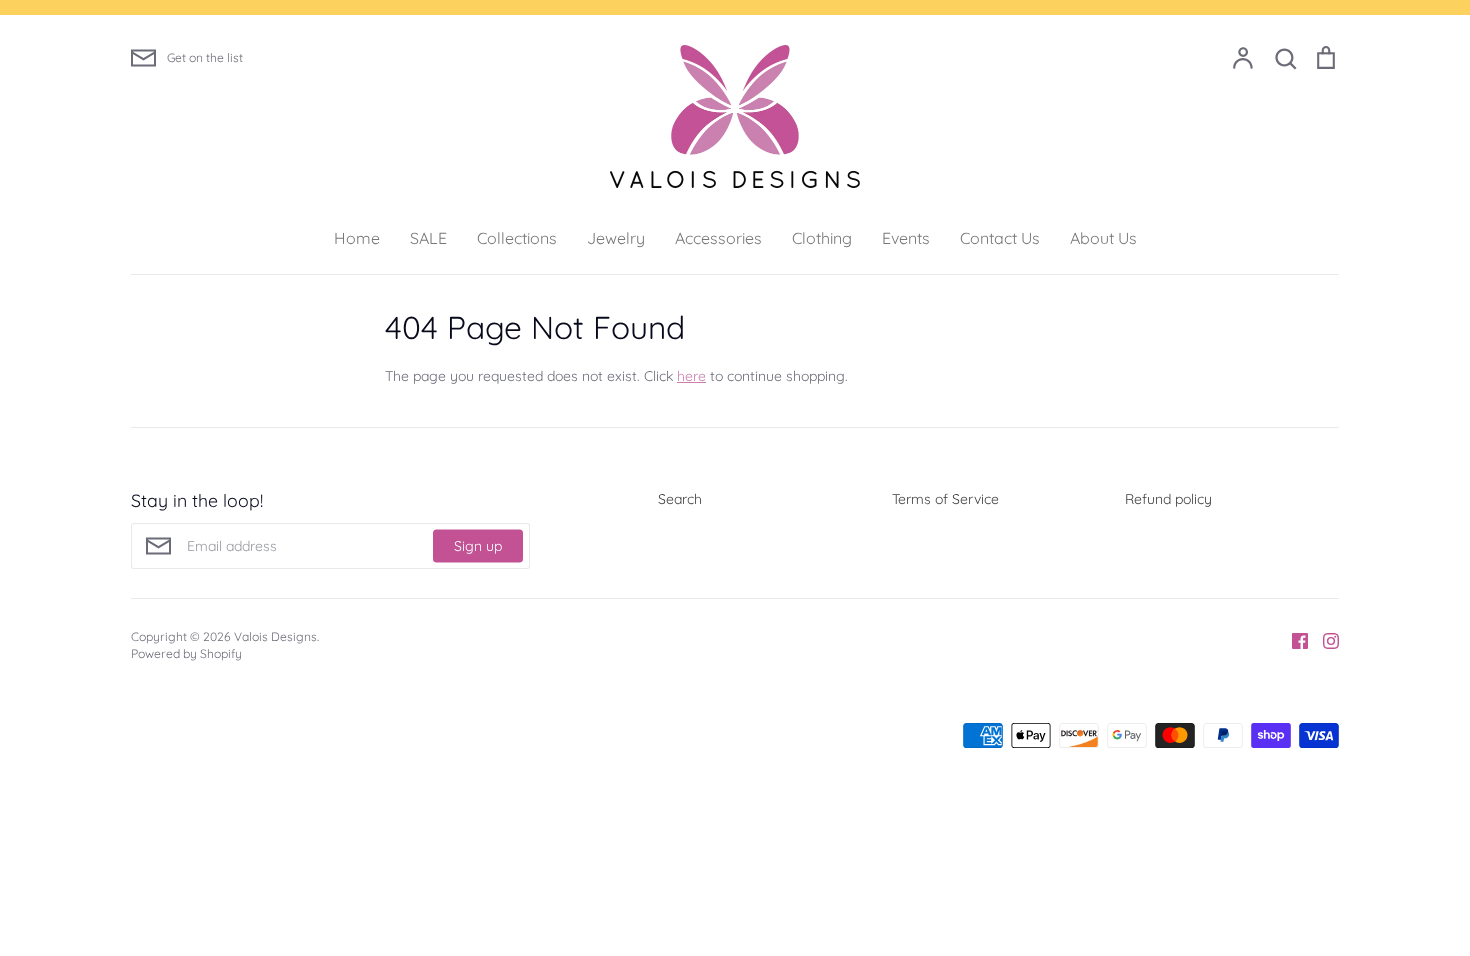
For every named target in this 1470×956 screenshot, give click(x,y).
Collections (517, 238)
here (691, 376)
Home (357, 238)
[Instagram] (1323, 640)
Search (680, 499)
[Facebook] (1292, 640)
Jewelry (616, 238)
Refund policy (1168, 499)
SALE (428, 238)
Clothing (822, 238)
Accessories (718, 238)
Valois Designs (275, 636)
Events (906, 238)
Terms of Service (945, 499)
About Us (1103, 238)
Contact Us (1000, 238)
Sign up (478, 545)
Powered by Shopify (186, 653)
